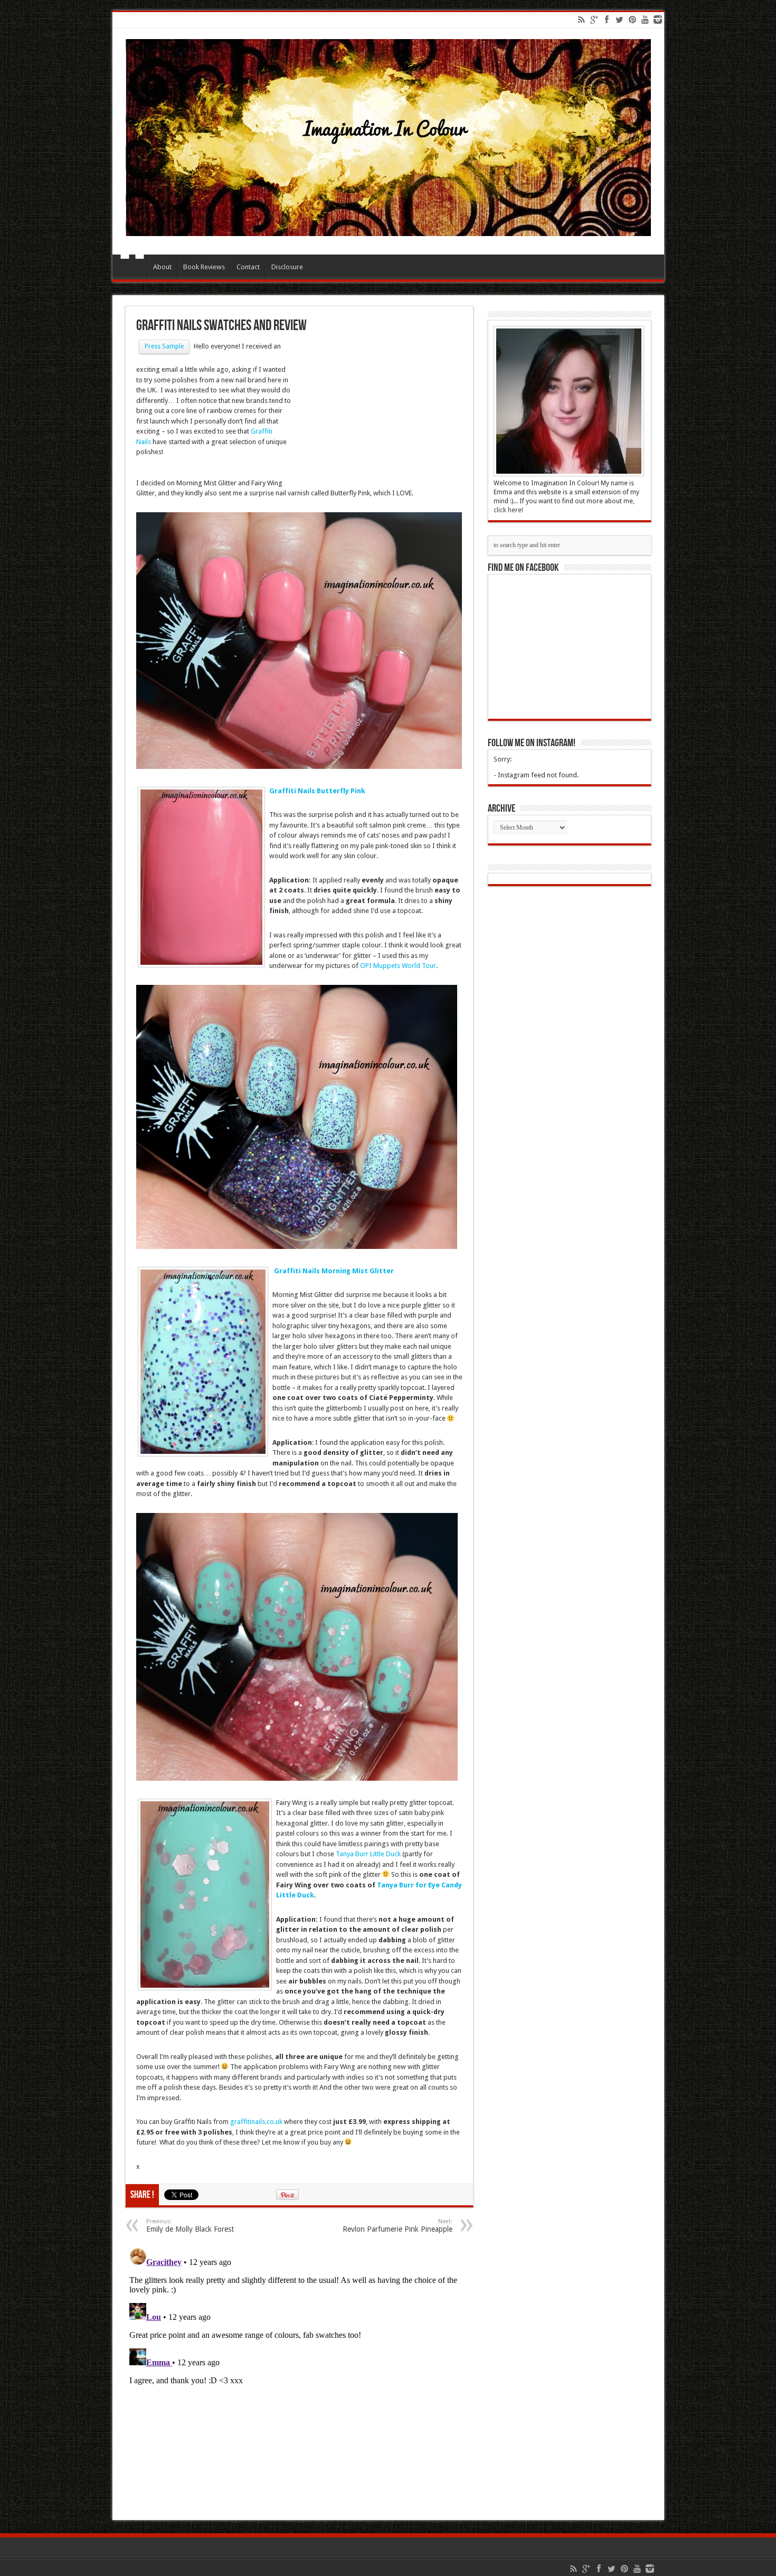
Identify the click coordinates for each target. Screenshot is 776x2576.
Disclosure (287, 267)
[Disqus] (299, 2376)
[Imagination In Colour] (388, 228)
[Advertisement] (377, 412)
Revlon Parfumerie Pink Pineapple (398, 2226)
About (162, 267)
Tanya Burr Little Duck (368, 1854)
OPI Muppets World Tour (398, 966)
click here (508, 510)
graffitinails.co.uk (255, 2122)
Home (132, 268)
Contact (248, 267)
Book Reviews (204, 267)
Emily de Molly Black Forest (190, 2226)
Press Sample (164, 346)
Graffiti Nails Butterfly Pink (317, 791)
